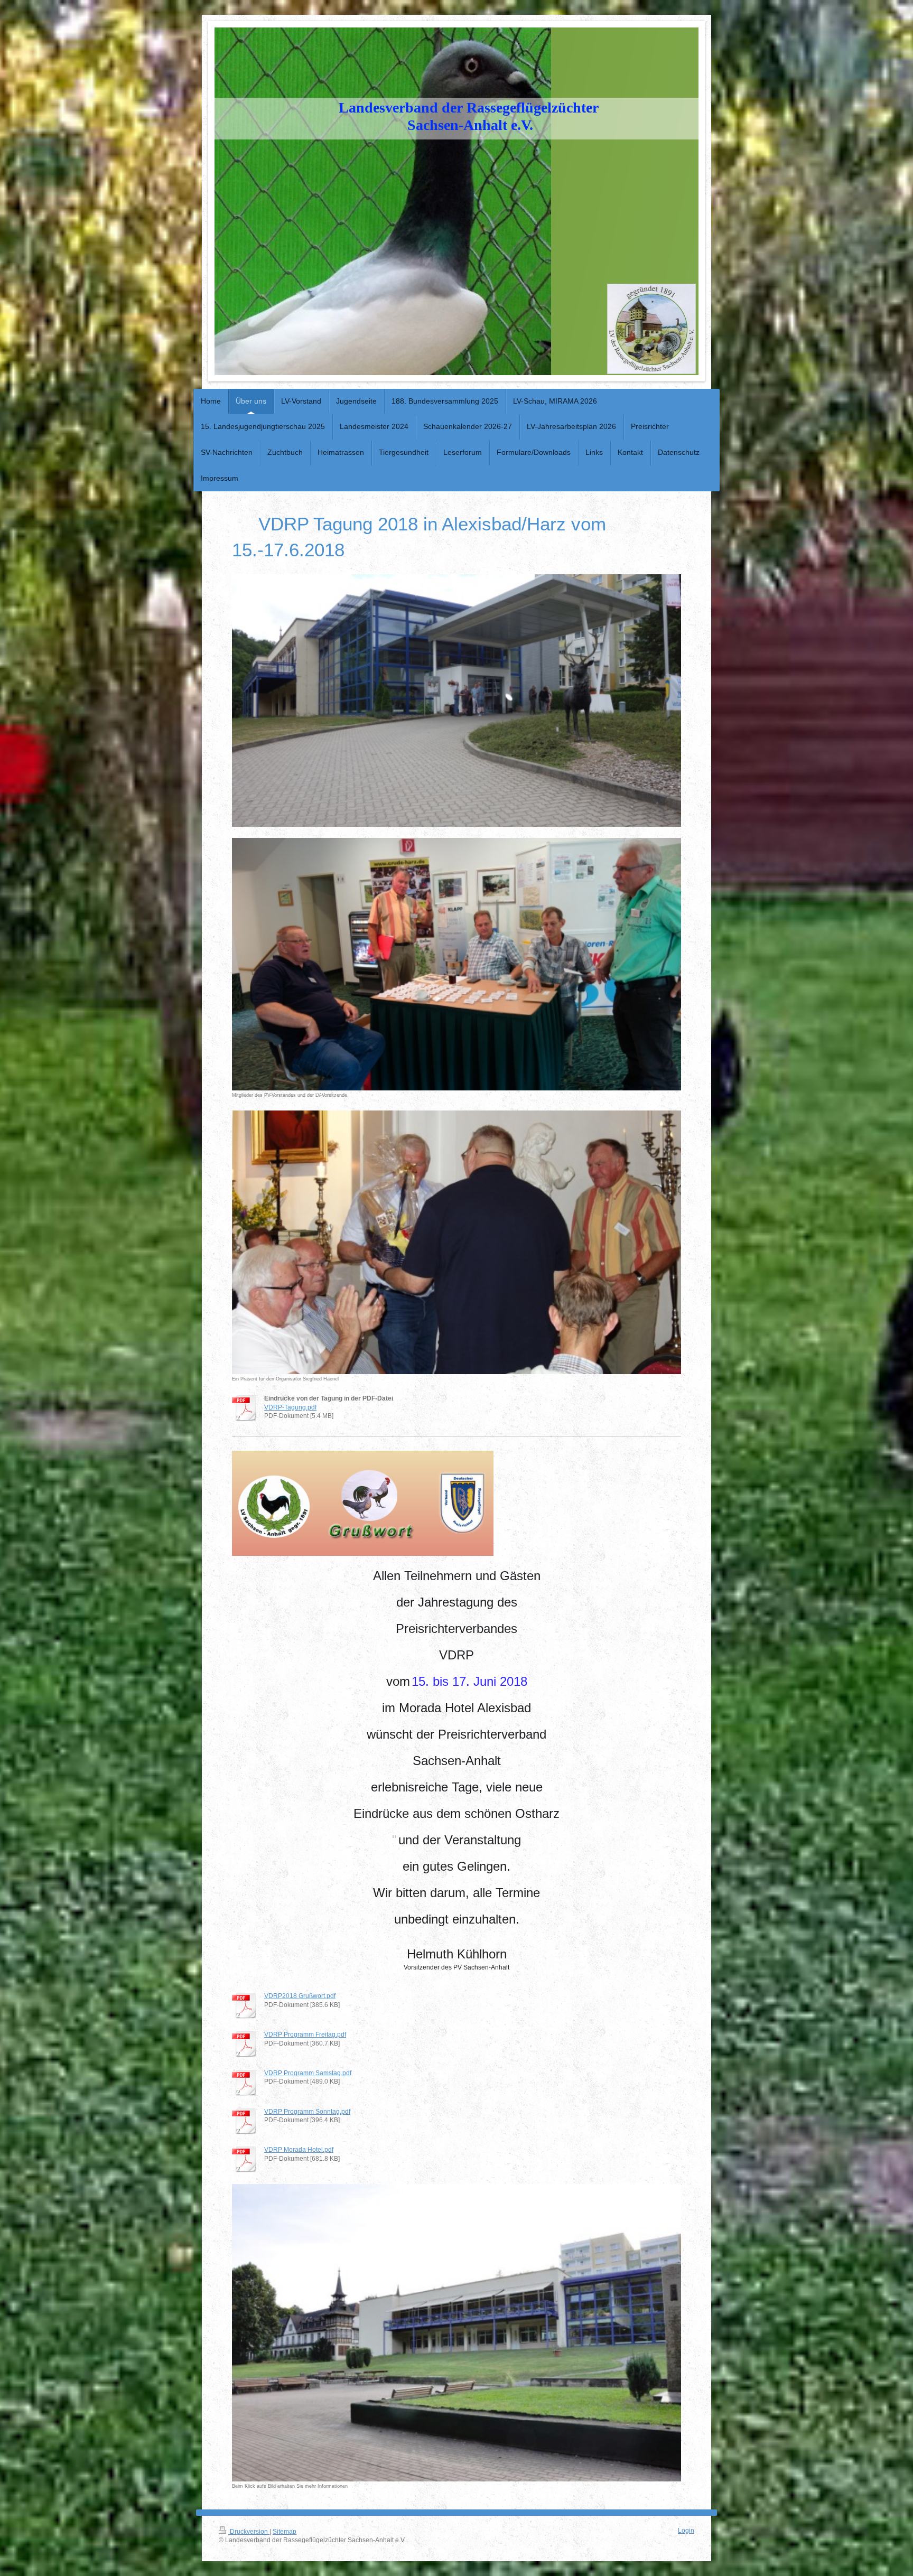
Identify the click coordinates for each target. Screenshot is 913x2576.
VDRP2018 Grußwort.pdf (300, 1996)
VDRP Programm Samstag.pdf (308, 2073)
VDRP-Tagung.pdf (290, 1407)
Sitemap (285, 2531)
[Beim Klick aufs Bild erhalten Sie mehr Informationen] (456, 2333)
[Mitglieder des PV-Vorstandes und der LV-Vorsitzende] (456, 964)
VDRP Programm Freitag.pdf (305, 2034)
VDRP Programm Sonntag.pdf (307, 2111)
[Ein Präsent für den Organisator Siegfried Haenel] (456, 1243)
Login (686, 2530)
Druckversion (249, 2531)
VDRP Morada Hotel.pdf (299, 2149)
